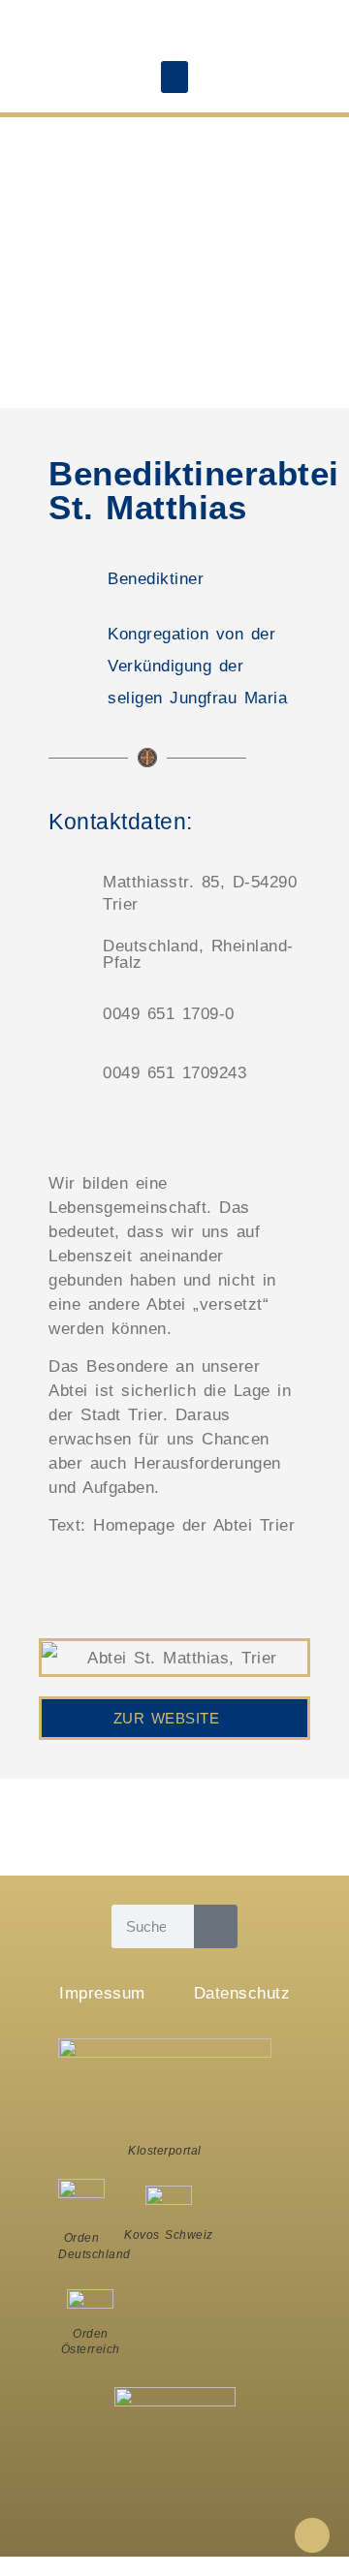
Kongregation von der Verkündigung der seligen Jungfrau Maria (197, 666)
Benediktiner (156, 579)
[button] (175, 77)
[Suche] (216, 1926)
